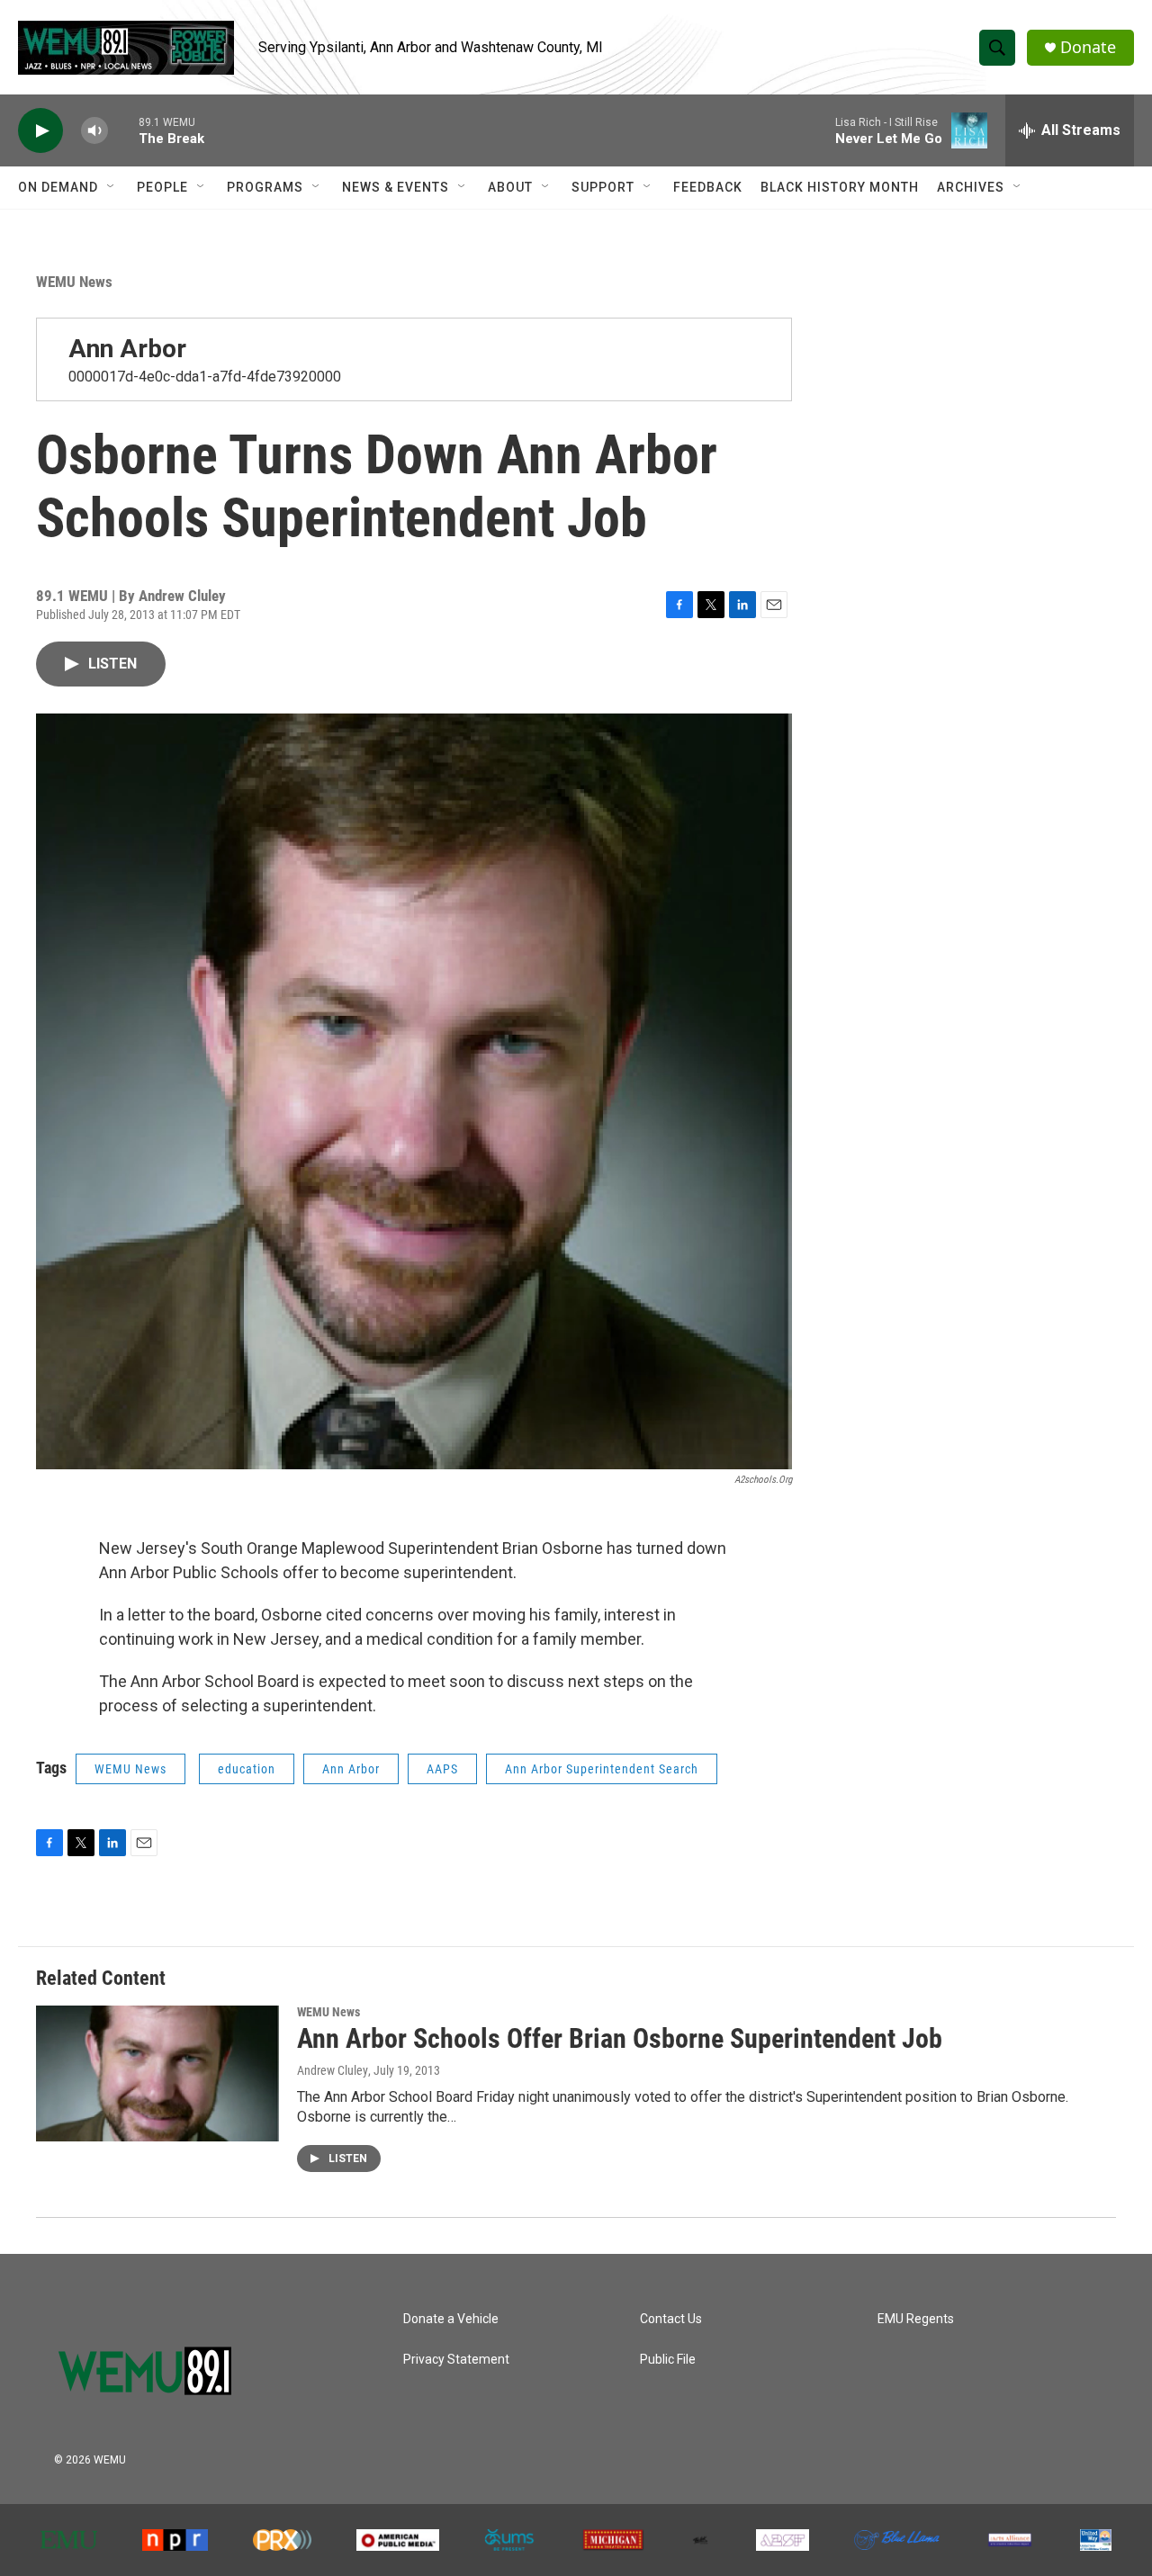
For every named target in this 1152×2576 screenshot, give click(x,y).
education (247, 1769)
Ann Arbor (127, 349)
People (162, 187)
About (510, 187)
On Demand (58, 187)
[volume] (94, 131)
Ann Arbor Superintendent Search (602, 1769)
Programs (265, 187)
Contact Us (671, 2319)
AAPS (442, 1769)
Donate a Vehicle (451, 2319)
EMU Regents (916, 2319)
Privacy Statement (456, 2360)
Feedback (708, 187)
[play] (40, 131)
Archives (971, 187)
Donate (1088, 47)
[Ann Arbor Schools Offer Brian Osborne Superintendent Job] (157, 2073)
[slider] (123, 130)
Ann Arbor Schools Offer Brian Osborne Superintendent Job (620, 2038)
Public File (668, 2360)
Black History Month (840, 187)
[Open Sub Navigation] (112, 187)
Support (603, 187)
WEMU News (74, 282)
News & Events (396, 187)
